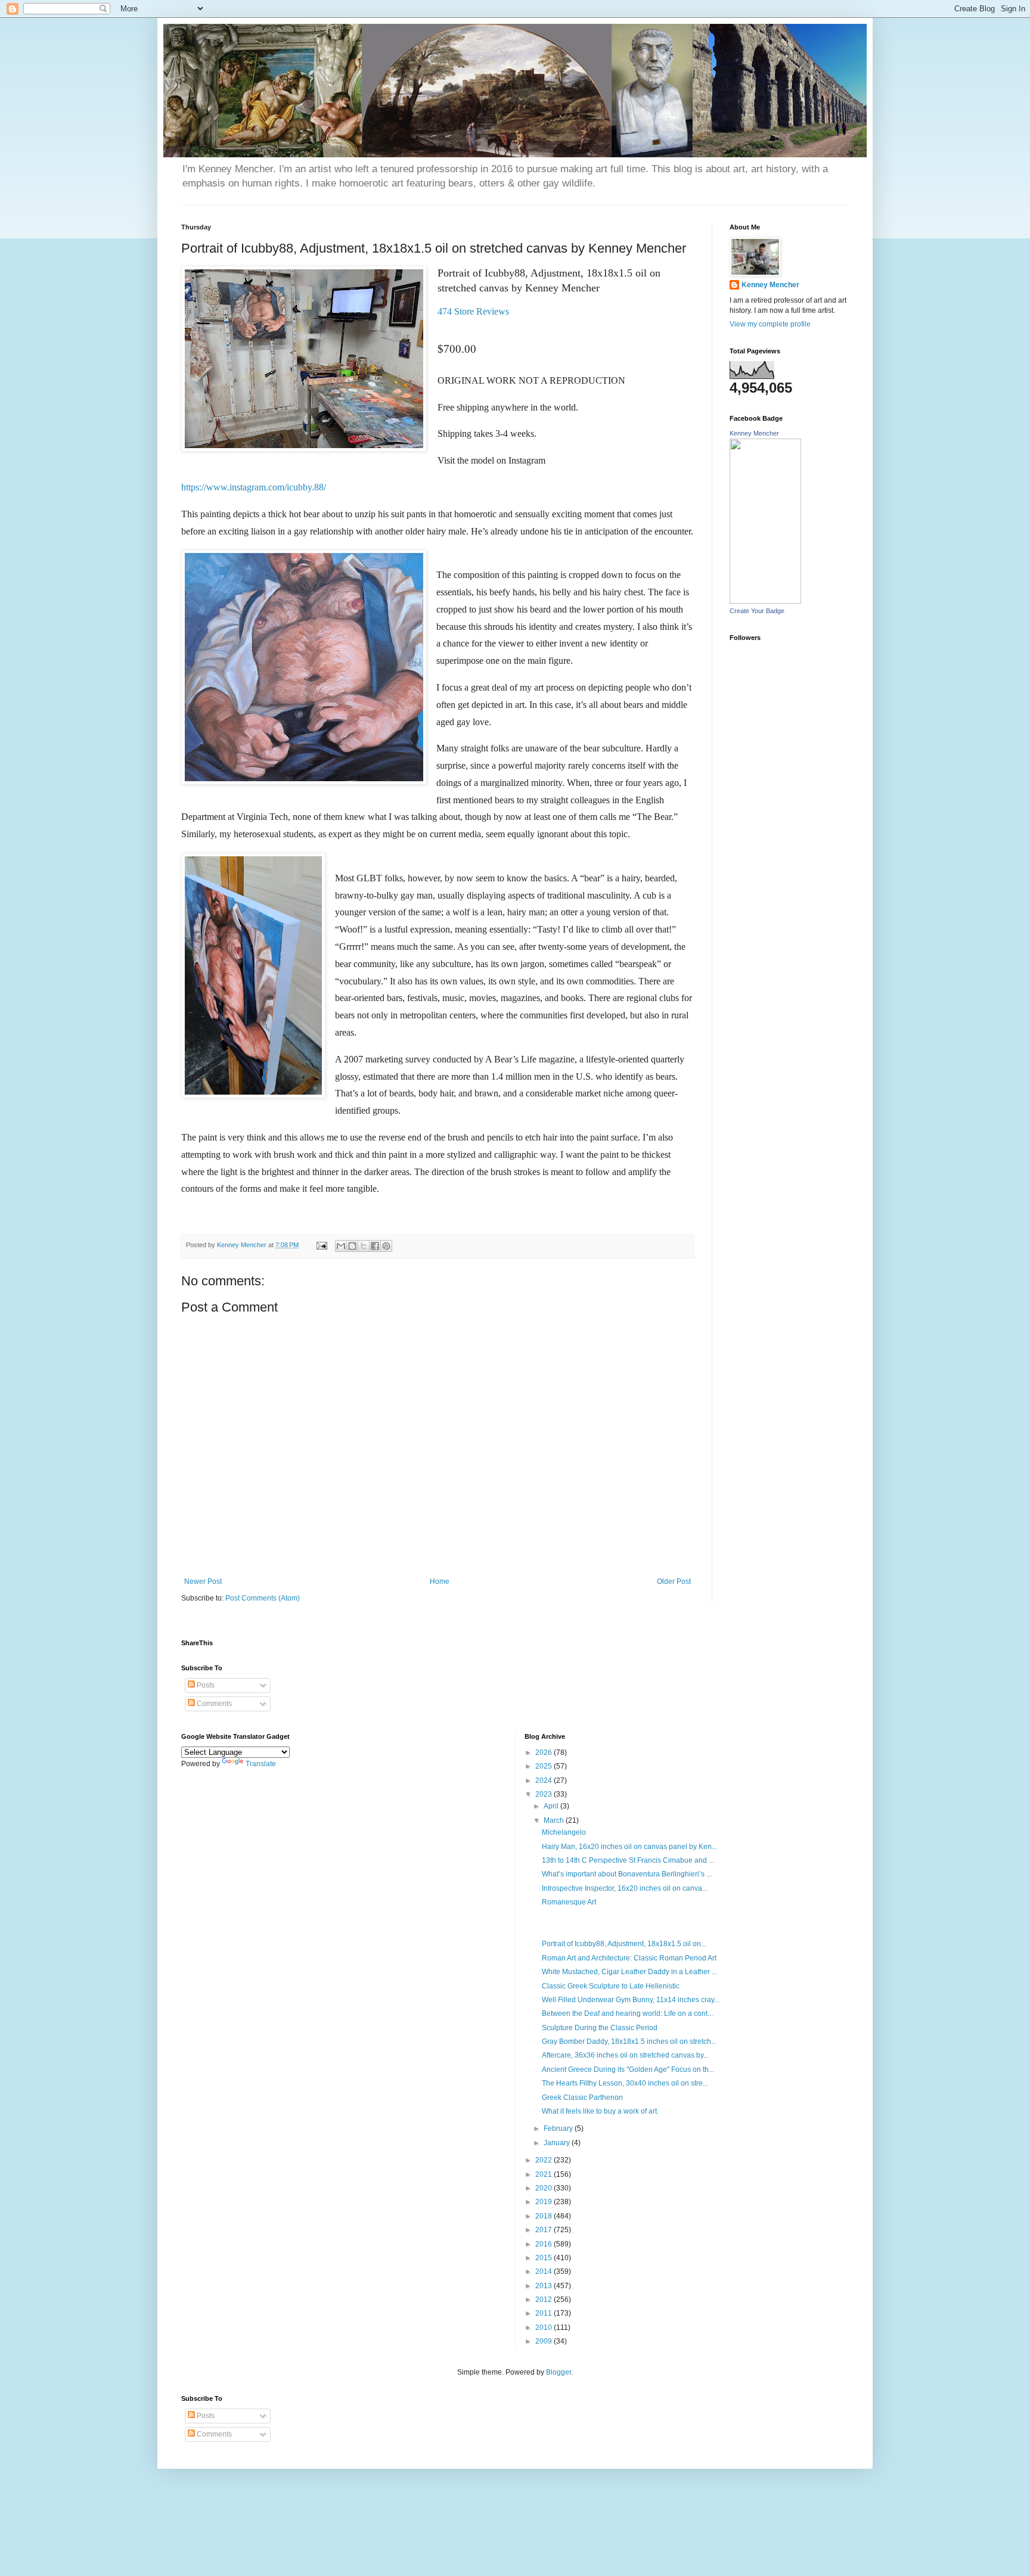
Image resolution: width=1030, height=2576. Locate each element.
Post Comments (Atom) (263, 1598)
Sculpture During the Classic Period (600, 2028)
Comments (213, 1704)
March (555, 1820)
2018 (545, 2216)
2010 (545, 2328)
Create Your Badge (757, 611)
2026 (545, 1752)
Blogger (559, 2372)
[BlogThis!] (352, 1246)
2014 (545, 2272)
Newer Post (203, 1581)
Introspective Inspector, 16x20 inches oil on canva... (625, 1888)
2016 (545, 2244)
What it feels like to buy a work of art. (600, 2111)
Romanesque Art (569, 1902)
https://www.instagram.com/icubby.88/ (254, 487)
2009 (545, 2341)
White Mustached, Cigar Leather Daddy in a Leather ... (629, 1972)
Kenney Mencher (770, 285)
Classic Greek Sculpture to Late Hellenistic (611, 1986)
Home (440, 1581)
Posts (205, 1685)
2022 (545, 2160)
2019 (545, 2202)
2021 (545, 2174)
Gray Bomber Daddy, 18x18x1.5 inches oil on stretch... (629, 2041)
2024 (545, 1780)
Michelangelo (564, 1832)
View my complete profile (770, 324)
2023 (545, 1794)
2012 (545, 2300)
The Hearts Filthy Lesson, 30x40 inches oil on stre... (625, 2083)
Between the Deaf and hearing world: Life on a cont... (627, 2013)
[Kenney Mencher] (765, 601)
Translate (261, 1764)
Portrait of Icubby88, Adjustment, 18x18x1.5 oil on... (624, 1944)
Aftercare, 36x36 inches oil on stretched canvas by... (625, 2055)
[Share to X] (364, 1246)
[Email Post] (321, 1245)
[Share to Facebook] (375, 1246)
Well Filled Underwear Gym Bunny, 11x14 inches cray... (631, 2000)
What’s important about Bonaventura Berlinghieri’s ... (627, 1874)
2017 (545, 2230)
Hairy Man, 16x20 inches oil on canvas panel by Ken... (629, 1847)
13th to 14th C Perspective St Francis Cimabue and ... (628, 1860)
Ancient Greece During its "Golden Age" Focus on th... (628, 2069)
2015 (545, 2258)
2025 (545, 1766)
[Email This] (341, 1246)
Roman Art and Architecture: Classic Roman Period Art (629, 1958)
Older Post (674, 1581)
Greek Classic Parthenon (582, 2098)
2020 (545, 2188)
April (552, 1806)
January (558, 2143)
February (559, 2128)
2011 (545, 2313)
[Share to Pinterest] (386, 1246)
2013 (545, 2286)
